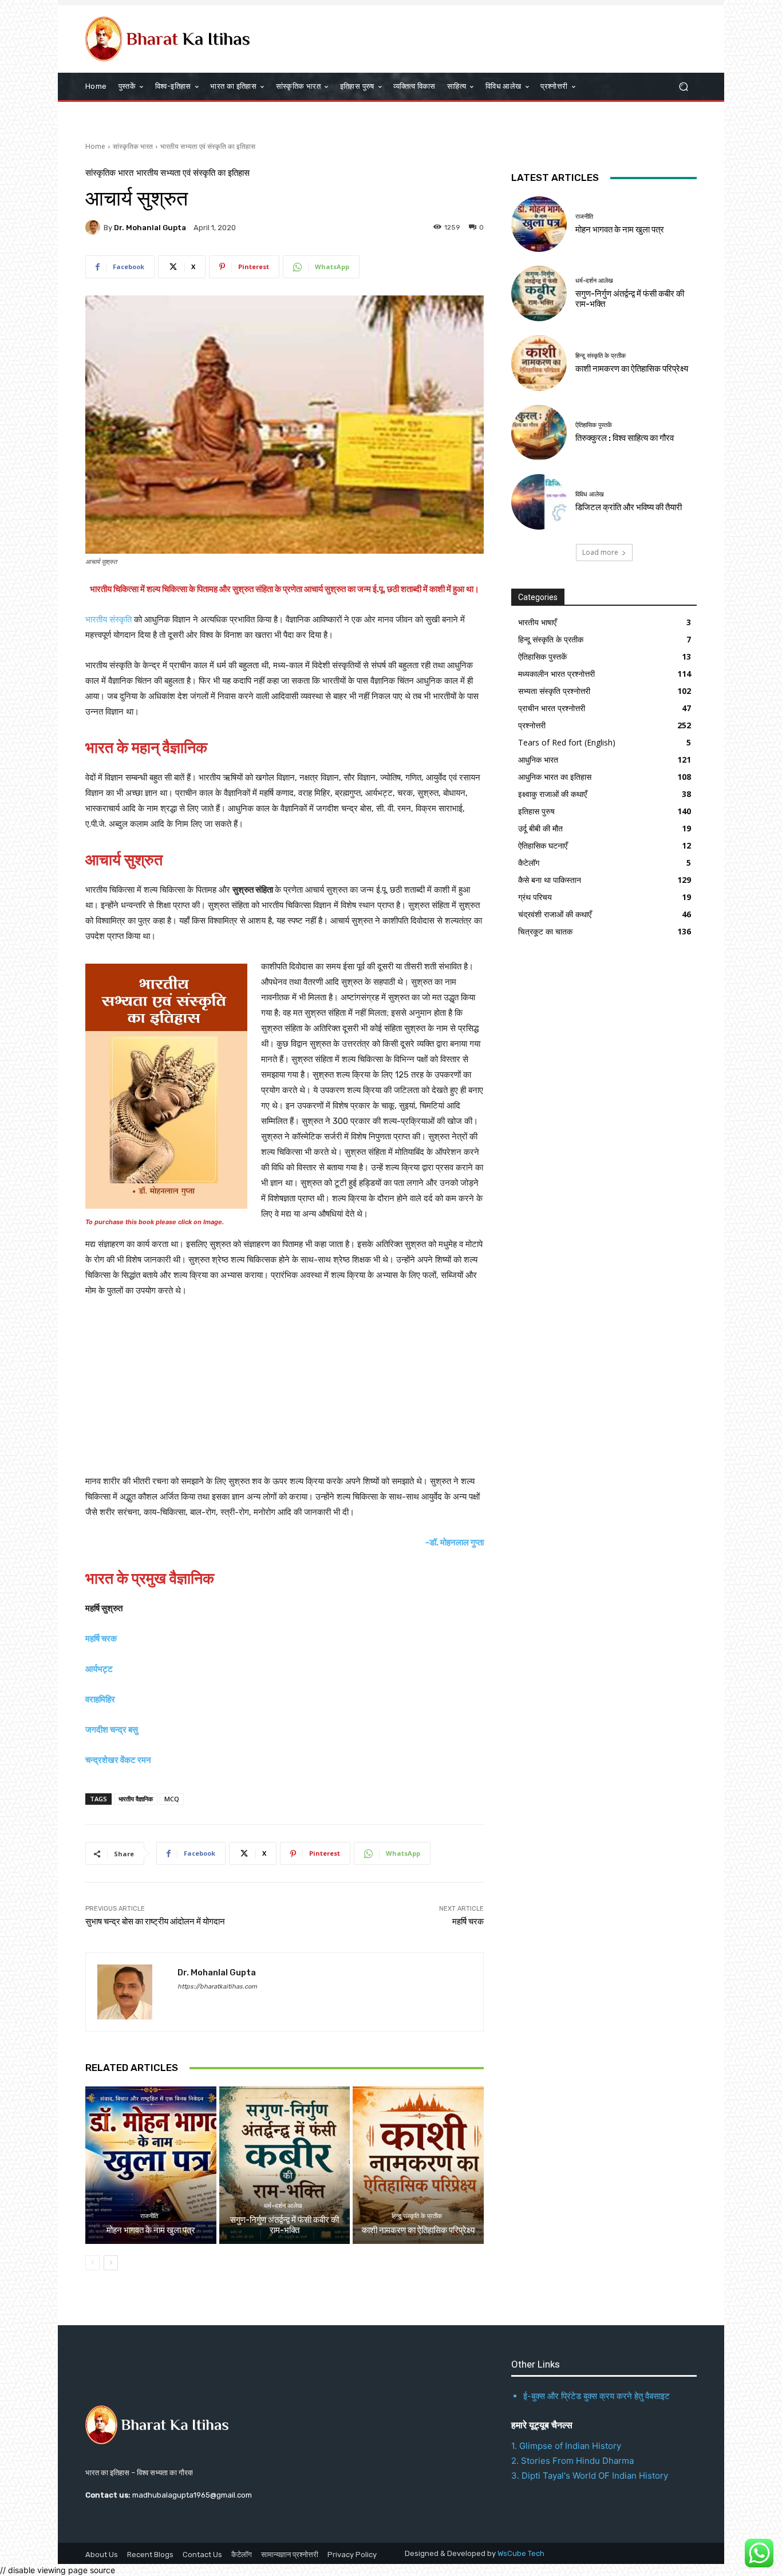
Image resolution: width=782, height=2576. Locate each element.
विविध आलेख (590, 494)
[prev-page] (92, 2263)
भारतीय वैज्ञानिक (136, 1799)
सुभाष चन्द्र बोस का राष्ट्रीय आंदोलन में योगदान (155, 1922)
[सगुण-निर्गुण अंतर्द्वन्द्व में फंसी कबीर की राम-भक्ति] (285, 2165)
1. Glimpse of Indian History (566, 2446)
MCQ (172, 1799)
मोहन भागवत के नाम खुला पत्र (151, 2230)
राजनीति (149, 2216)
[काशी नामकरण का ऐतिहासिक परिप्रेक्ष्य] (418, 2165)
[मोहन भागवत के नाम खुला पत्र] (151, 2165)
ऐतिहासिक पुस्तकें (594, 425)
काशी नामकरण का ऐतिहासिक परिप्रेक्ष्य (418, 2230)
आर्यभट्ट (99, 1669)
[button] (683, 87)
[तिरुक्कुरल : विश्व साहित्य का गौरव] (539, 433)
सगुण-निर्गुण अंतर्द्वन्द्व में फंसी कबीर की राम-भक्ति (285, 2225)
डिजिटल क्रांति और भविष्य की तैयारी (629, 507)
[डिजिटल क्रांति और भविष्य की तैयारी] (539, 502)
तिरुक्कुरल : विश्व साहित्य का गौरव (625, 438)
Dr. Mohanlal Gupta (150, 228)
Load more (600, 552)
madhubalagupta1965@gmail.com (192, 2495)
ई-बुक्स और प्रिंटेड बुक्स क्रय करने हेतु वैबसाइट (597, 2396)
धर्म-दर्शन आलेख (283, 2206)
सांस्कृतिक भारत (133, 146)
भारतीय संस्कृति (110, 620)
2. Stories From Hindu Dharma (572, 2461)
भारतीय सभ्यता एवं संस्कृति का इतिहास (208, 146)
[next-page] (111, 2263)
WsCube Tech (521, 2553)
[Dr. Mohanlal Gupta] (94, 227)
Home (95, 146)
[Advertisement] (285, 1394)
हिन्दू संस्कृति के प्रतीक (417, 2216)
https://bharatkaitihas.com (217, 1987)
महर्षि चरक (468, 1922)
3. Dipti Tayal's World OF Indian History (590, 2476)
